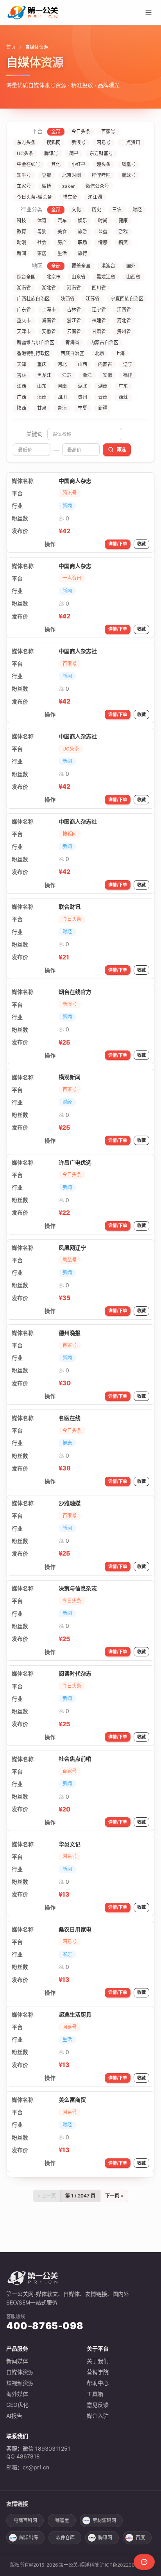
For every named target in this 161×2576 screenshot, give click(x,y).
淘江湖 (95, 197)
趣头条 (104, 164)
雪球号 (129, 175)
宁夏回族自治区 (127, 299)
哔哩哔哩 (101, 175)
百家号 (108, 131)
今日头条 (81, 131)
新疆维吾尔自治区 (36, 342)
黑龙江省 (106, 277)
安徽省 (49, 331)
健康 (123, 221)
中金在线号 (29, 164)
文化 (76, 210)
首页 (11, 47)
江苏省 (93, 299)
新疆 (103, 408)
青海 (62, 408)
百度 (140, 2538)
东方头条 (26, 142)
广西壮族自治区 (33, 299)
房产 (62, 242)
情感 (103, 242)
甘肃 (42, 408)
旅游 (82, 231)
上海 (120, 353)
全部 (56, 131)
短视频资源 (20, 2383)
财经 (137, 210)
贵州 (82, 397)
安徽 (107, 375)
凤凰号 (129, 164)
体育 (42, 221)
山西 (82, 364)
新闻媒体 (17, 2361)
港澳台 (108, 266)
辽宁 (128, 364)
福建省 (99, 321)
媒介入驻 (98, 2416)
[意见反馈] (144, 2562)
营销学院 (98, 2372)
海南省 (49, 321)
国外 (131, 266)
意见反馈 (98, 2405)
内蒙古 (105, 364)
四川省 (99, 288)
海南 (42, 397)
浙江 (87, 375)
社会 (42, 242)
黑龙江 (44, 375)
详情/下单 (118, 544)
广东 (123, 386)
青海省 (72, 342)
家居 (42, 253)
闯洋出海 (29, 2538)
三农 (117, 210)
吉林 (21, 375)
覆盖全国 (81, 266)
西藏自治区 (72, 353)
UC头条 (25, 153)
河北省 (124, 321)
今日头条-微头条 (34, 197)
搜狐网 (54, 142)
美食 (62, 231)
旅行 (82, 253)
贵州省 (124, 331)
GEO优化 (17, 2405)
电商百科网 (25, 2520)
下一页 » (114, 2196)
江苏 (67, 375)
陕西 (21, 408)
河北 (62, 364)
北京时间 (72, 175)
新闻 (21, 253)
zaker (68, 186)
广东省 (24, 310)
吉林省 (74, 310)
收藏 (141, 544)
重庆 (42, 364)
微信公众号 (97, 186)
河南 (62, 386)
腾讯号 (51, 153)
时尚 (103, 221)
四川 (62, 397)
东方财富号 (101, 153)
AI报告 (14, 2416)
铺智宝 (62, 2520)
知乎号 (24, 175)
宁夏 (82, 408)
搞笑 (123, 242)
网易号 (104, 142)
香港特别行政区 (33, 353)
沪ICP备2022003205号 (126, 2565)
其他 (56, 164)
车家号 (24, 186)
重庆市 (24, 321)
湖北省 (49, 288)
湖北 (82, 386)
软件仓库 (65, 2538)
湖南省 (24, 288)
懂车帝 (70, 197)
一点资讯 (131, 142)
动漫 (21, 242)
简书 (74, 153)
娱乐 (82, 221)
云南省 (74, 331)
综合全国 (26, 277)
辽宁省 (99, 310)
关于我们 (98, 2361)
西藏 (123, 397)
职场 (82, 242)
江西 (21, 386)
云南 (103, 397)
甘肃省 (99, 331)
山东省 (79, 277)
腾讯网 (105, 2538)
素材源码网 (104, 2520)
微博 (47, 186)
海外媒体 (17, 2394)
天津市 (24, 331)
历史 (97, 210)
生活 (62, 253)
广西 (21, 397)
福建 (128, 375)
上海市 (49, 310)
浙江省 (74, 321)
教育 (21, 231)
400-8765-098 (45, 2326)
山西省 (133, 277)
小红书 (79, 164)
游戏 (123, 231)
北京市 (54, 277)
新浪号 (79, 142)
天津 (21, 364)
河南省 (74, 288)
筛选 (121, 449)
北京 (100, 353)
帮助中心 (98, 2383)
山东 (42, 386)
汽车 (62, 221)
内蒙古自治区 (104, 342)
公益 (103, 231)
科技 (21, 221)
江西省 (124, 310)
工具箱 (95, 2394)
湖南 (103, 386)
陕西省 (68, 299)
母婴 (42, 231)
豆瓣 (47, 175)
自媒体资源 (20, 2372)
